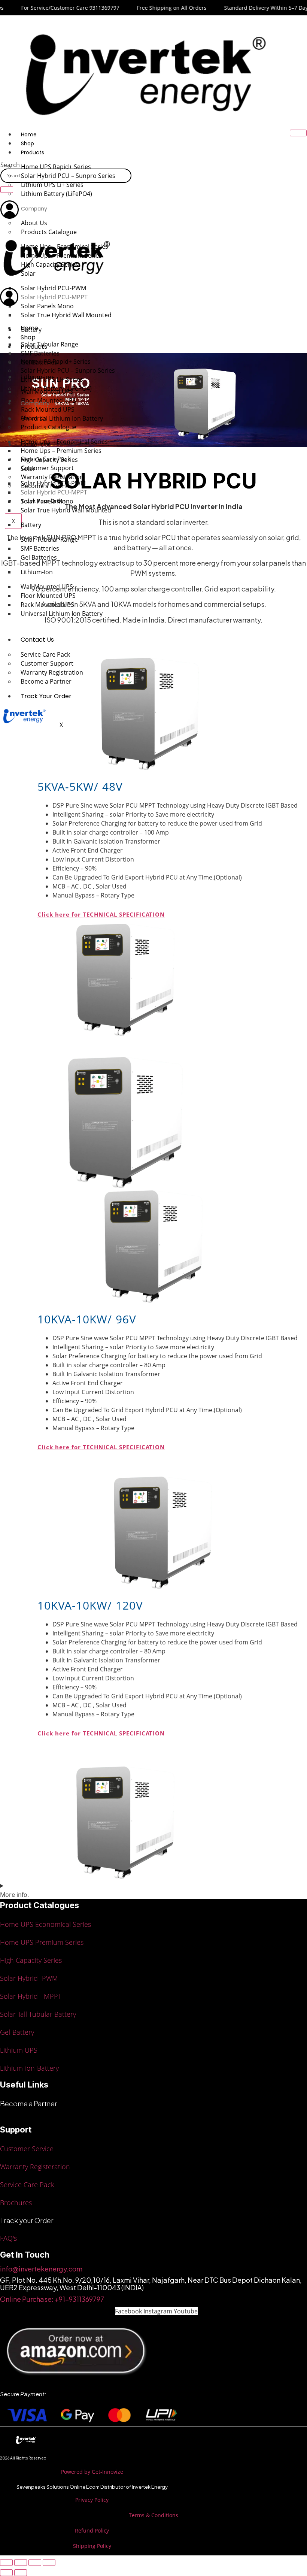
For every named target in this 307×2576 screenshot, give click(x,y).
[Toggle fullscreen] (21, 2563)
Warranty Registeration (35, 2167)
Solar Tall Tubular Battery (38, 2014)
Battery (31, 525)
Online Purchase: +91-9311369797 (52, 2299)
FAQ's (8, 2238)
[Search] (7, 190)
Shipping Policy (92, 2546)
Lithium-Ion (37, 572)
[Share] (35, 2563)
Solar (28, 469)
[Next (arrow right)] (21, 2573)
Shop (28, 143)
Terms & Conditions (153, 2515)
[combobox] (66, 176)
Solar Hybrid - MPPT (31, 1996)
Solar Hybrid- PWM (29, 1978)
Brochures (16, 2203)
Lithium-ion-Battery (29, 2068)
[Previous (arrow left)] (6, 2573)
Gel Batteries (39, 557)
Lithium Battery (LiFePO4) (57, 194)
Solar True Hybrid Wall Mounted (66, 315)
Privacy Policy (92, 2500)
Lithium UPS (19, 2050)
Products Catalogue (48, 427)
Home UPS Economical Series (45, 1924)
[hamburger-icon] (298, 133)
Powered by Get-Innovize (92, 2472)
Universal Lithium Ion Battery (62, 614)
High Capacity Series (49, 460)
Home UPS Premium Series (42, 1942)
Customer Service (27, 2149)
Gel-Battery (17, 2032)
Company (34, 209)
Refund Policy (92, 2530)
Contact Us (37, 640)
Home (29, 134)
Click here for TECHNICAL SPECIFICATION (101, 914)
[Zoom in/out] (6, 2563)
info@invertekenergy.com (41, 2269)
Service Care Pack (27, 2185)
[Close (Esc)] (49, 2563)
